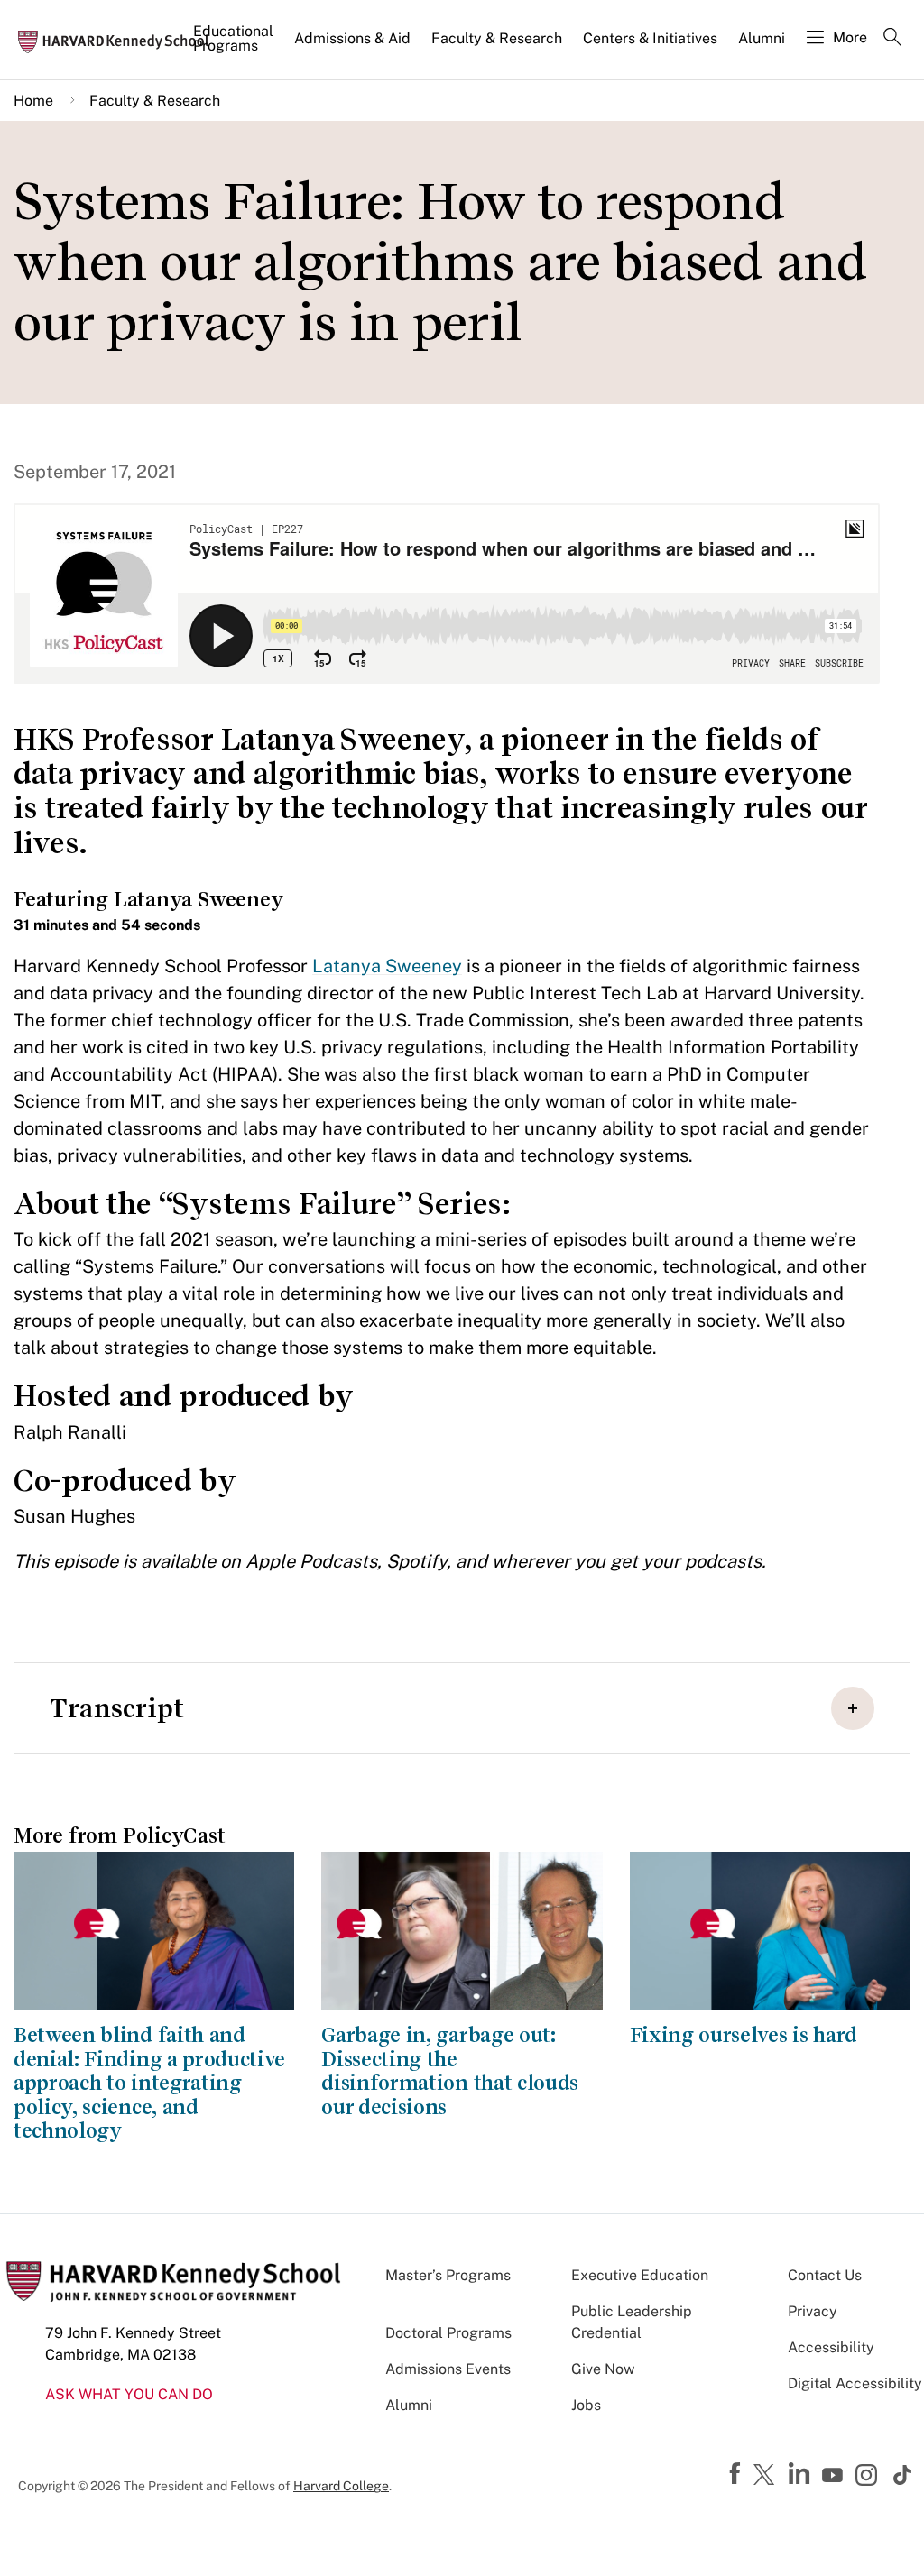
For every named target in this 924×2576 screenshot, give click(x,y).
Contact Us (825, 2275)
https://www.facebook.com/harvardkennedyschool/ (737, 2474)
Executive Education (640, 2275)
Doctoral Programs (448, 2333)
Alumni (762, 38)
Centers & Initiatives (650, 38)
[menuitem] (235, 46)
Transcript (117, 1708)
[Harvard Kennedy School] (119, 41)
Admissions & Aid (352, 38)
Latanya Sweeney (387, 966)
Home (33, 101)
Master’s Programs (448, 2275)
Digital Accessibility (855, 2383)
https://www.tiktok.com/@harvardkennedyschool (903, 2475)
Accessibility (831, 2347)
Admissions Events (448, 2369)
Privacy (813, 2311)
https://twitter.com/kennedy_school (767, 2476)
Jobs (586, 2405)
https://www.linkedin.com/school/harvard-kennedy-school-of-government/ (801, 2474)
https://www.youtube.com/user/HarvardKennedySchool (835, 2476)
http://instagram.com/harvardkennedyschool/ (869, 2477)
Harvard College (341, 2486)
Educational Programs (233, 38)
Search (892, 39)
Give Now (603, 2369)
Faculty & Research (497, 38)
